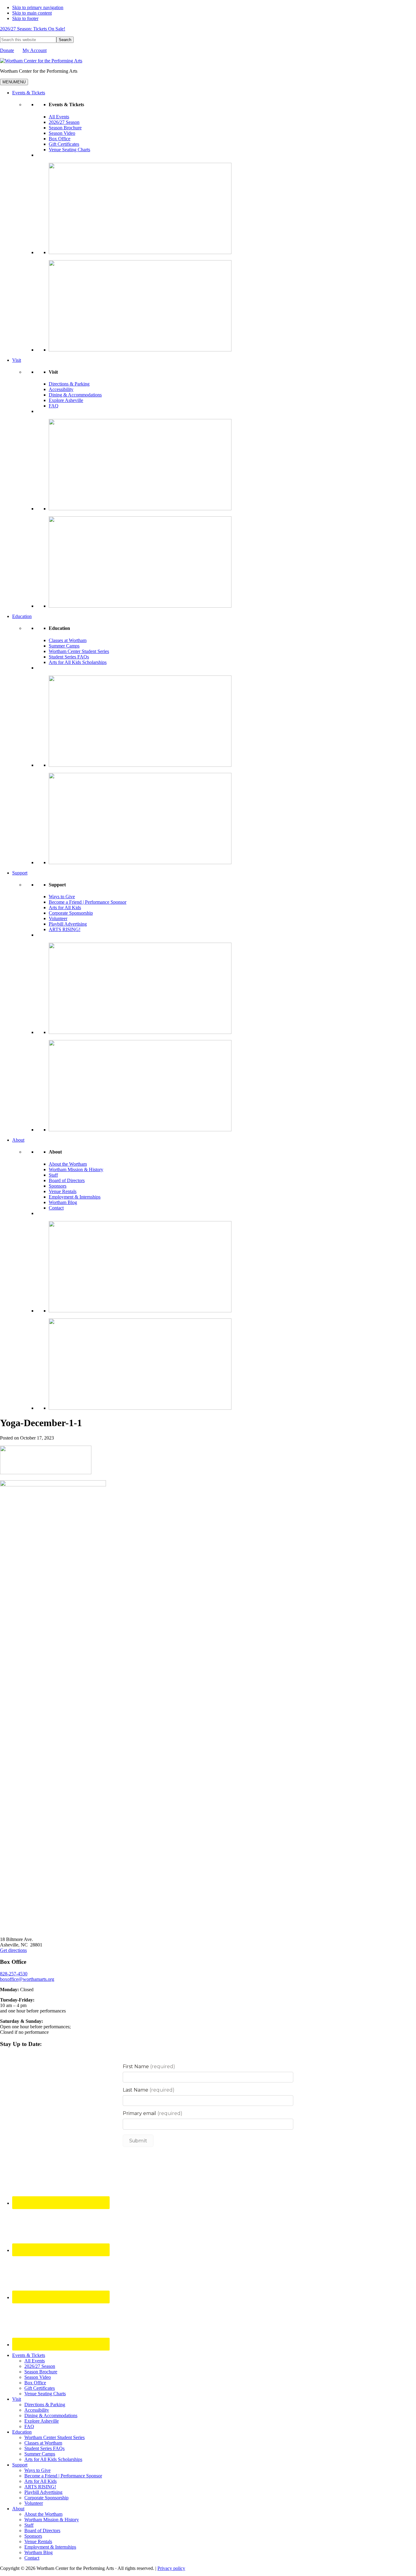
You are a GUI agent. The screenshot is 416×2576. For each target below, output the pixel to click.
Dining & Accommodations (75, 395)
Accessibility (61, 389)
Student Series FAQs (69, 657)
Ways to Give (62, 897)
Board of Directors (67, 1180)
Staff (53, 1175)
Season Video (62, 133)
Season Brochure (65, 128)
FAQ (54, 406)
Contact (56, 1208)
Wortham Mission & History (76, 1169)
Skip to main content (32, 13)
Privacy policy (171, 2568)
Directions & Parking (69, 384)
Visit (17, 360)
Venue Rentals (63, 1191)
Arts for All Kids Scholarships (78, 662)
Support (20, 873)
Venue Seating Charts (69, 150)
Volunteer (58, 918)
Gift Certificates (64, 144)
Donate (7, 50)
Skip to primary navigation (38, 7)
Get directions (13, 1950)
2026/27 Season (64, 122)
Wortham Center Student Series (79, 651)
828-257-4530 (14, 1974)
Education (22, 616)
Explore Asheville (66, 400)
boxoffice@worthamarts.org (27, 1979)
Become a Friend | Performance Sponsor (88, 902)
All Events (59, 117)
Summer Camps (64, 646)
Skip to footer (25, 18)
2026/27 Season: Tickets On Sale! (33, 29)
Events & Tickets (29, 93)
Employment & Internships (75, 1197)
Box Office (60, 139)
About (18, 1140)
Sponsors (58, 1186)
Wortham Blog (63, 1202)
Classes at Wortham (68, 640)
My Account (35, 50)
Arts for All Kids (65, 908)
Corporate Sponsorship (71, 913)
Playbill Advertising (68, 924)
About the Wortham (68, 1164)
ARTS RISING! (65, 929)
